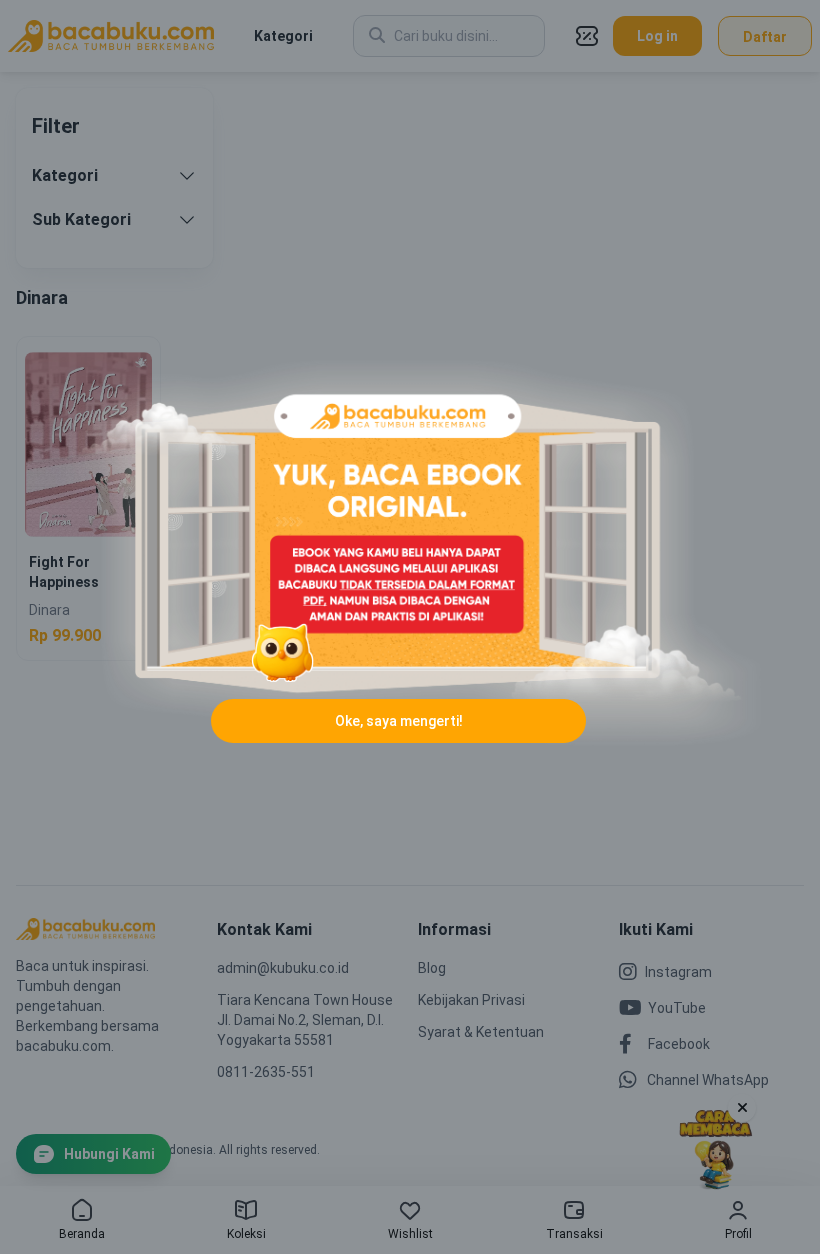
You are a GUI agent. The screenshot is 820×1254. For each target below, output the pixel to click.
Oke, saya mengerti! (399, 721)
